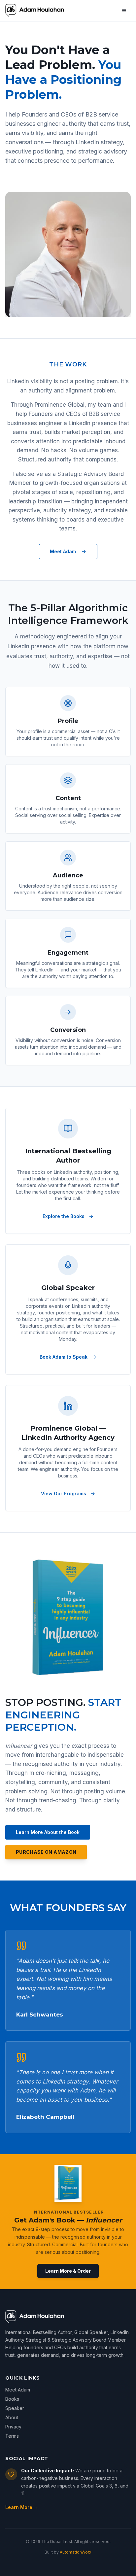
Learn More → (22, 2507)
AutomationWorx (76, 2552)
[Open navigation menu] (124, 11)
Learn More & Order (68, 2271)
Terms (12, 2436)
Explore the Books (64, 1216)
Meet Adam (63, 551)
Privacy (13, 2427)
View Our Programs (64, 1493)
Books (12, 2399)
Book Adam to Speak (64, 1357)
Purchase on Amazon (46, 1852)
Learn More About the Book (48, 1832)
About (12, 2417)
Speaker (15, 2408)
